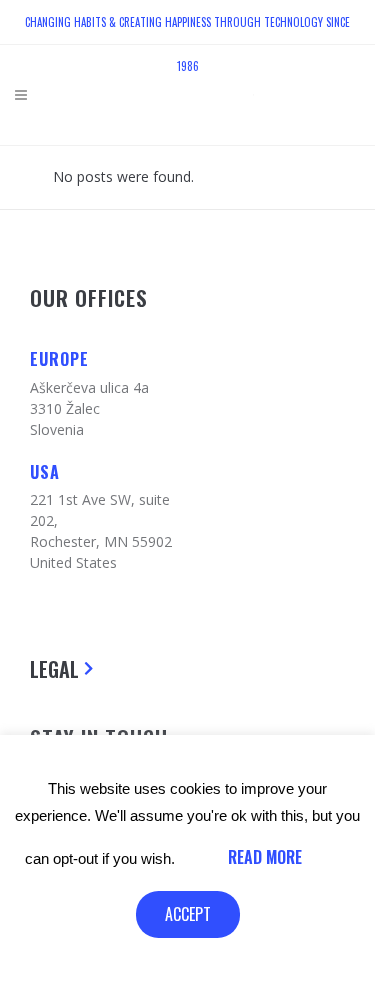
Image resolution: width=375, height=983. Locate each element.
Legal (54, 669)
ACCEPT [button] (188, 914)
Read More (265, 857)
